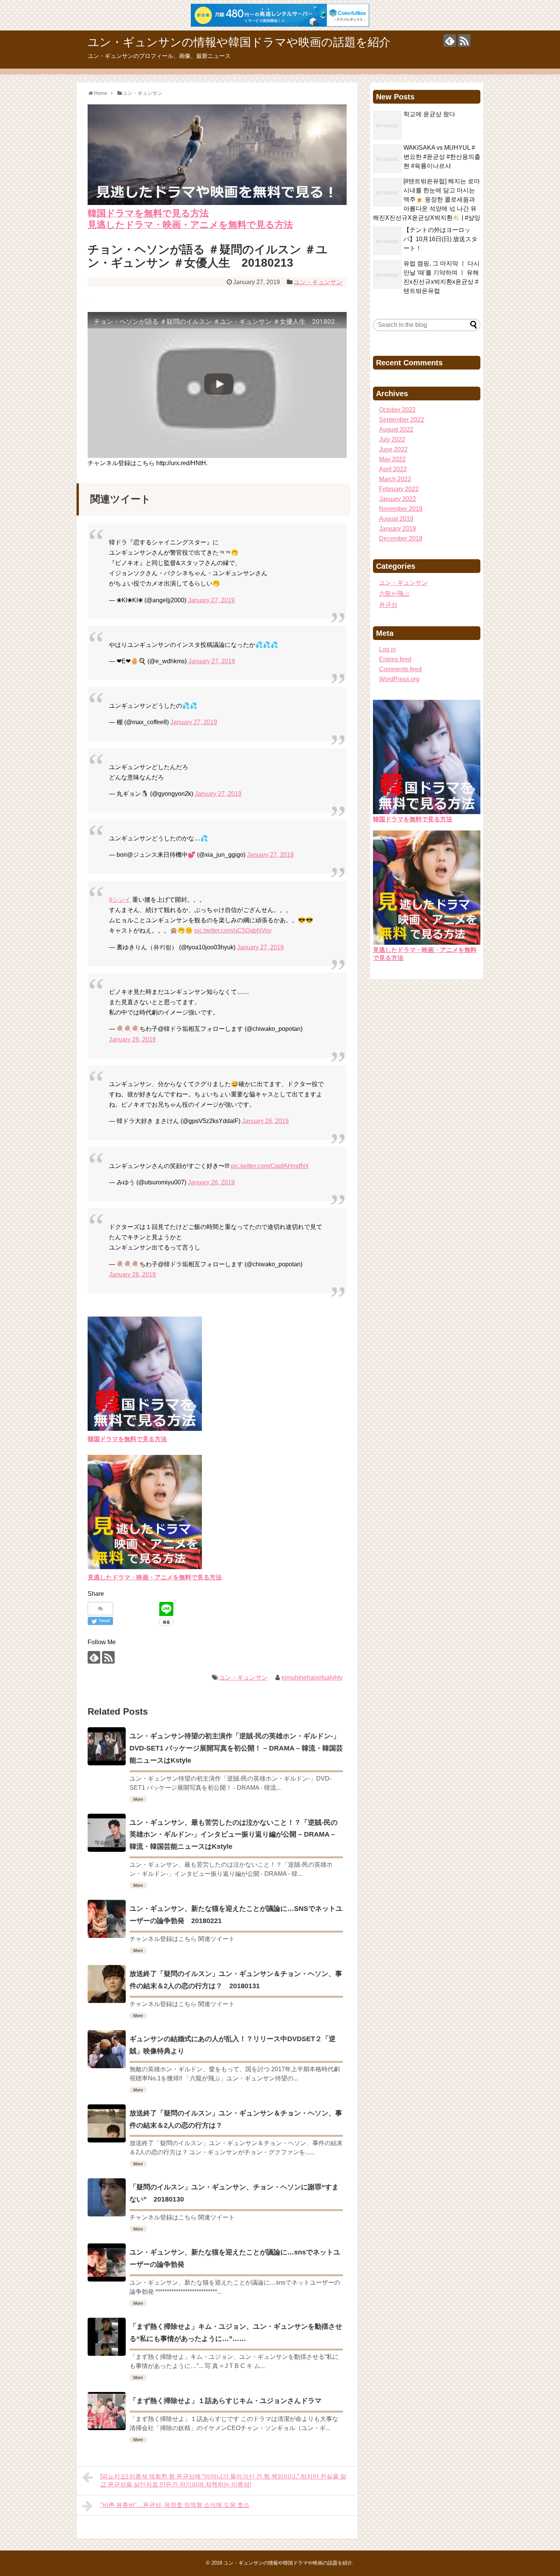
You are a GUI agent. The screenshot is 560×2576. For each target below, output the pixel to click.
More (138, 1799)
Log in (387, 649)
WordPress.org (399, 679)
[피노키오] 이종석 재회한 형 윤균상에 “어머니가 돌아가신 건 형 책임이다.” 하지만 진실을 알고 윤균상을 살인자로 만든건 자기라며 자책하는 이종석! (223, 2480)
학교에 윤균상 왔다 (429, 114)
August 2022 (396, 430)
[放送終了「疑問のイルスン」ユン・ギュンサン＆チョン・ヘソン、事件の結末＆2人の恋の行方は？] (107, 2123)
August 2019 (396, 519)
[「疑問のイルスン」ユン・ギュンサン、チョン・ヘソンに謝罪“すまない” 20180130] (107, 2197)
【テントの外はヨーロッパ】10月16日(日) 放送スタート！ (440, 239)
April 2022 (393, 469)
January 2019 (398, 529)
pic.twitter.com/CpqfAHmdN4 (270, 1166)
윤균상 (388, 605)
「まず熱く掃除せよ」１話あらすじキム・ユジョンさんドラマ (226, 2401)
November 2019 (401, 509)
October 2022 (397, 410)
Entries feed (395, 659)
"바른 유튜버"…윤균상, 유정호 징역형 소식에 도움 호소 (175, 2505)
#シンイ (120, 900)
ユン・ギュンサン (318, 282)
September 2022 (402, 420)
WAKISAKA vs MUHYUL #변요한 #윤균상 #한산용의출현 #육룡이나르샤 (442, 157)
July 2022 (392, 439)
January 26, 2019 (132, 1039)
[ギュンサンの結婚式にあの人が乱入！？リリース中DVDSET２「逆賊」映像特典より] (107, 2049)
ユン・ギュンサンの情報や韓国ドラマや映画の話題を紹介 (239, 42)
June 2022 (393, 449)
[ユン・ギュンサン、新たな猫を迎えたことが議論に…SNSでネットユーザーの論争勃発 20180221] (107, 1919)
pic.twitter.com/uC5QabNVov (233, 930)
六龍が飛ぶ (394, 594)
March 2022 (395, 479)
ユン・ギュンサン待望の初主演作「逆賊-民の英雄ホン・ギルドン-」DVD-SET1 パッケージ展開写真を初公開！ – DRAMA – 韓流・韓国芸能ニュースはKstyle (236, 1748)
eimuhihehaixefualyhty (312, 1678)
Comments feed (400, 669)
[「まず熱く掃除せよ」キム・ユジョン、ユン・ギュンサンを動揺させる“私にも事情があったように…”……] (107, 2337)
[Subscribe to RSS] (464, 41)
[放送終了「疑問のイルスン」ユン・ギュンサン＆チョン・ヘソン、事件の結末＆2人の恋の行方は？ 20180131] (107, 1984)
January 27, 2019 (211, 600)
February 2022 (399, 489)
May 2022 (392, 459)
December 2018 (401, 538)
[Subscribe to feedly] (450, 41)
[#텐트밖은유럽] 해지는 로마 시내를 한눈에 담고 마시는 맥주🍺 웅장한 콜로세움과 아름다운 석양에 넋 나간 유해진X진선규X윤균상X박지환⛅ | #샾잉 (427, 199)
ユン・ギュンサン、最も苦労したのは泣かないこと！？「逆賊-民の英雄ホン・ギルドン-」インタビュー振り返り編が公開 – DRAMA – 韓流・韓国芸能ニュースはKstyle (234, 1835)
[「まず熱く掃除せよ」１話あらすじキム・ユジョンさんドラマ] (107, 2411)
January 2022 (398, 499)
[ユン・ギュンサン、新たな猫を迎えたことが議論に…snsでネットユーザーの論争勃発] (107, 2262)
